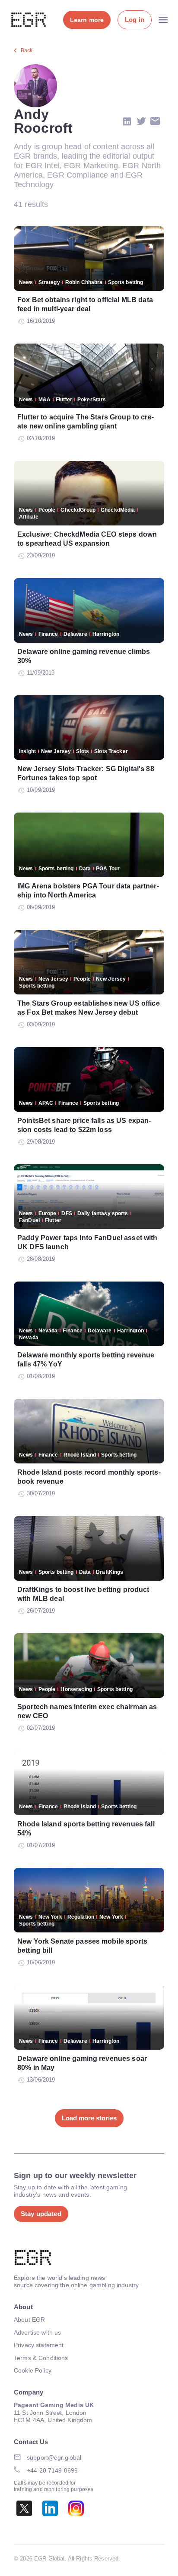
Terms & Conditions (41, 2358)
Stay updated (41, 2214)
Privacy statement (39, 2345)
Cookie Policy (33, 2370)
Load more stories (89, 2118)
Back (27, 50)
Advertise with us (37, 2332)
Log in (135, 20)
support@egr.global (54, 2457)
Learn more (87, 20)
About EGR (29, 2320)
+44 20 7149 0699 (52, 2470)
